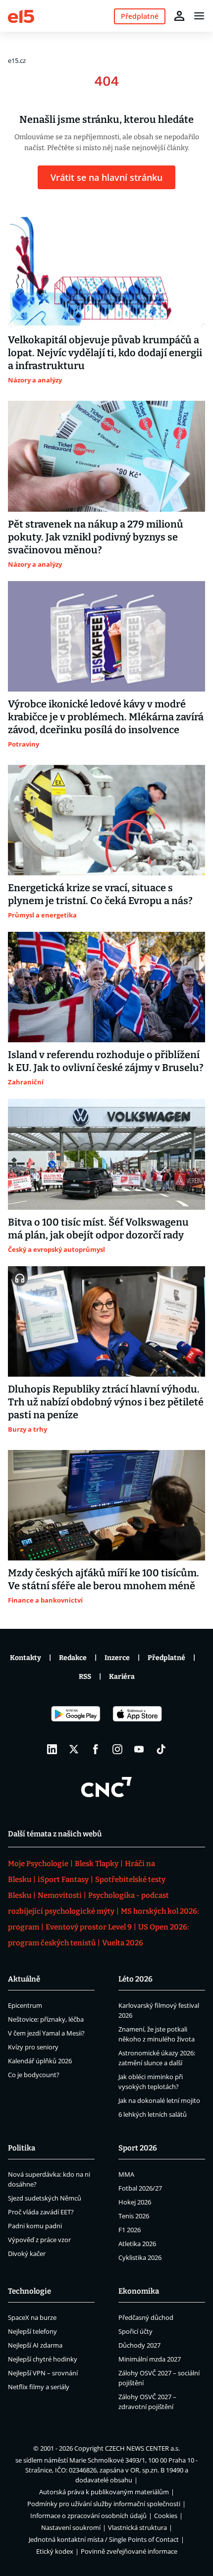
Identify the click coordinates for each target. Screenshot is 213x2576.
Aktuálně (24, 1979)
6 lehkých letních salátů (153, 2114)
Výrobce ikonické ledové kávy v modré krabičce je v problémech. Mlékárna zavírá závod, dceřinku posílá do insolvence (106, 717)
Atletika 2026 (137, 2244)
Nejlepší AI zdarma (35, 2345)
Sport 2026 (138, 2148)
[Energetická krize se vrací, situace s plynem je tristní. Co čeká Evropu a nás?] (106, 820)
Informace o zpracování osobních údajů (88, 2516)
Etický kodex (55, 2551)
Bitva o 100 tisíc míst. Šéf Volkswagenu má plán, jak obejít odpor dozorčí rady (98, 1229)
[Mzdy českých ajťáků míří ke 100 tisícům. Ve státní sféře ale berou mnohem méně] (106, 1505)
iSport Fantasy (63, 1879)
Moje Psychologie (38, 1864)
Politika (22, 2148)
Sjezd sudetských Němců (45, 2198)
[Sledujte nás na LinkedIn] (52, 1749)
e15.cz (17, 60)
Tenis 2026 (134, 2216)
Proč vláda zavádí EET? (41, 2212)
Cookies (166, 2516)
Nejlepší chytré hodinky (43, 2359)
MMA (126, 2174)
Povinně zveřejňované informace (129, 2551)
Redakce (73, 1658)
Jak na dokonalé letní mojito (159, 2100)
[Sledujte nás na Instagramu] (117, 1749)
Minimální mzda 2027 (150, 2359)
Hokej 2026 (135, 2202)
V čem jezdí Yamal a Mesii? (46, 2033)
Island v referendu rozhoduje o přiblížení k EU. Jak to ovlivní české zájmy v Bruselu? (106, 1061)
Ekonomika (139, 2291)
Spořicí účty (135, 2331)
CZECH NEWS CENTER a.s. (142, 2448)
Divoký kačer (27, 2254)
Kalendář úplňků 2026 (40, 2061)
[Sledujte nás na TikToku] (161, 1749)
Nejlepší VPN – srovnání (43, 2373)
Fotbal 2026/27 (140, 2188)
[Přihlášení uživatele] (179, 16)
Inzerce (117, 1658)
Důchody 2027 (139, 2345)
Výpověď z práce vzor (39, 2240)
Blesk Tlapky (97, 1864)
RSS (85, 1677)
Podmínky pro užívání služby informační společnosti (104, 2504)
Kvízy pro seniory (33, 2047)
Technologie (29, 2291)
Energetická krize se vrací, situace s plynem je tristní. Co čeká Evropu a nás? (100, 894)
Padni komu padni (35, 2226)
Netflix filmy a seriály (39, 2387)
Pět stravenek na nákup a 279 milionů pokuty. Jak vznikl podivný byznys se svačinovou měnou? (96, 537)
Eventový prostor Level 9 (89, 1927)
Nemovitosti (60, 1895)
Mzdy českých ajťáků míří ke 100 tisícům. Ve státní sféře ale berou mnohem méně (104, 1579)
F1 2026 (130, 2230)
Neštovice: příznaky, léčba (46, 2019)
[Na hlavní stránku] (21, 16)
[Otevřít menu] (199, 16)
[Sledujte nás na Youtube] (139, 1749)
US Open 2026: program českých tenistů (98, 1935)
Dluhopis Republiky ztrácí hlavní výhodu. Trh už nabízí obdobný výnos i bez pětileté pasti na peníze (106, 1402)
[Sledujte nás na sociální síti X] (74, 1749)
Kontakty (26, 1658)
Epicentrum (25, 2005)
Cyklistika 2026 (140, 2257)
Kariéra (122, 1677)
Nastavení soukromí (71, 2527)
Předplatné (166, 1658)
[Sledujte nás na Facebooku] (96, 1749)
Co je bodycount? (34, 2075)
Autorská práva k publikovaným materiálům (104, 2492)
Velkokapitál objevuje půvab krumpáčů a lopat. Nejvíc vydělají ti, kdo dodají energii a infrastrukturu (105, 353)
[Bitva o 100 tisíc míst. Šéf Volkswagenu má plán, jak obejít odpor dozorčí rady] (106, 1154)
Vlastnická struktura (137, 2527)
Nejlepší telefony (32, 2331)
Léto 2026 (135, 1979)
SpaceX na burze (32, 2317)
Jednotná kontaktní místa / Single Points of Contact (104, 2539)
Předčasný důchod (146, 2317)
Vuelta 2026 (123, 1943)
